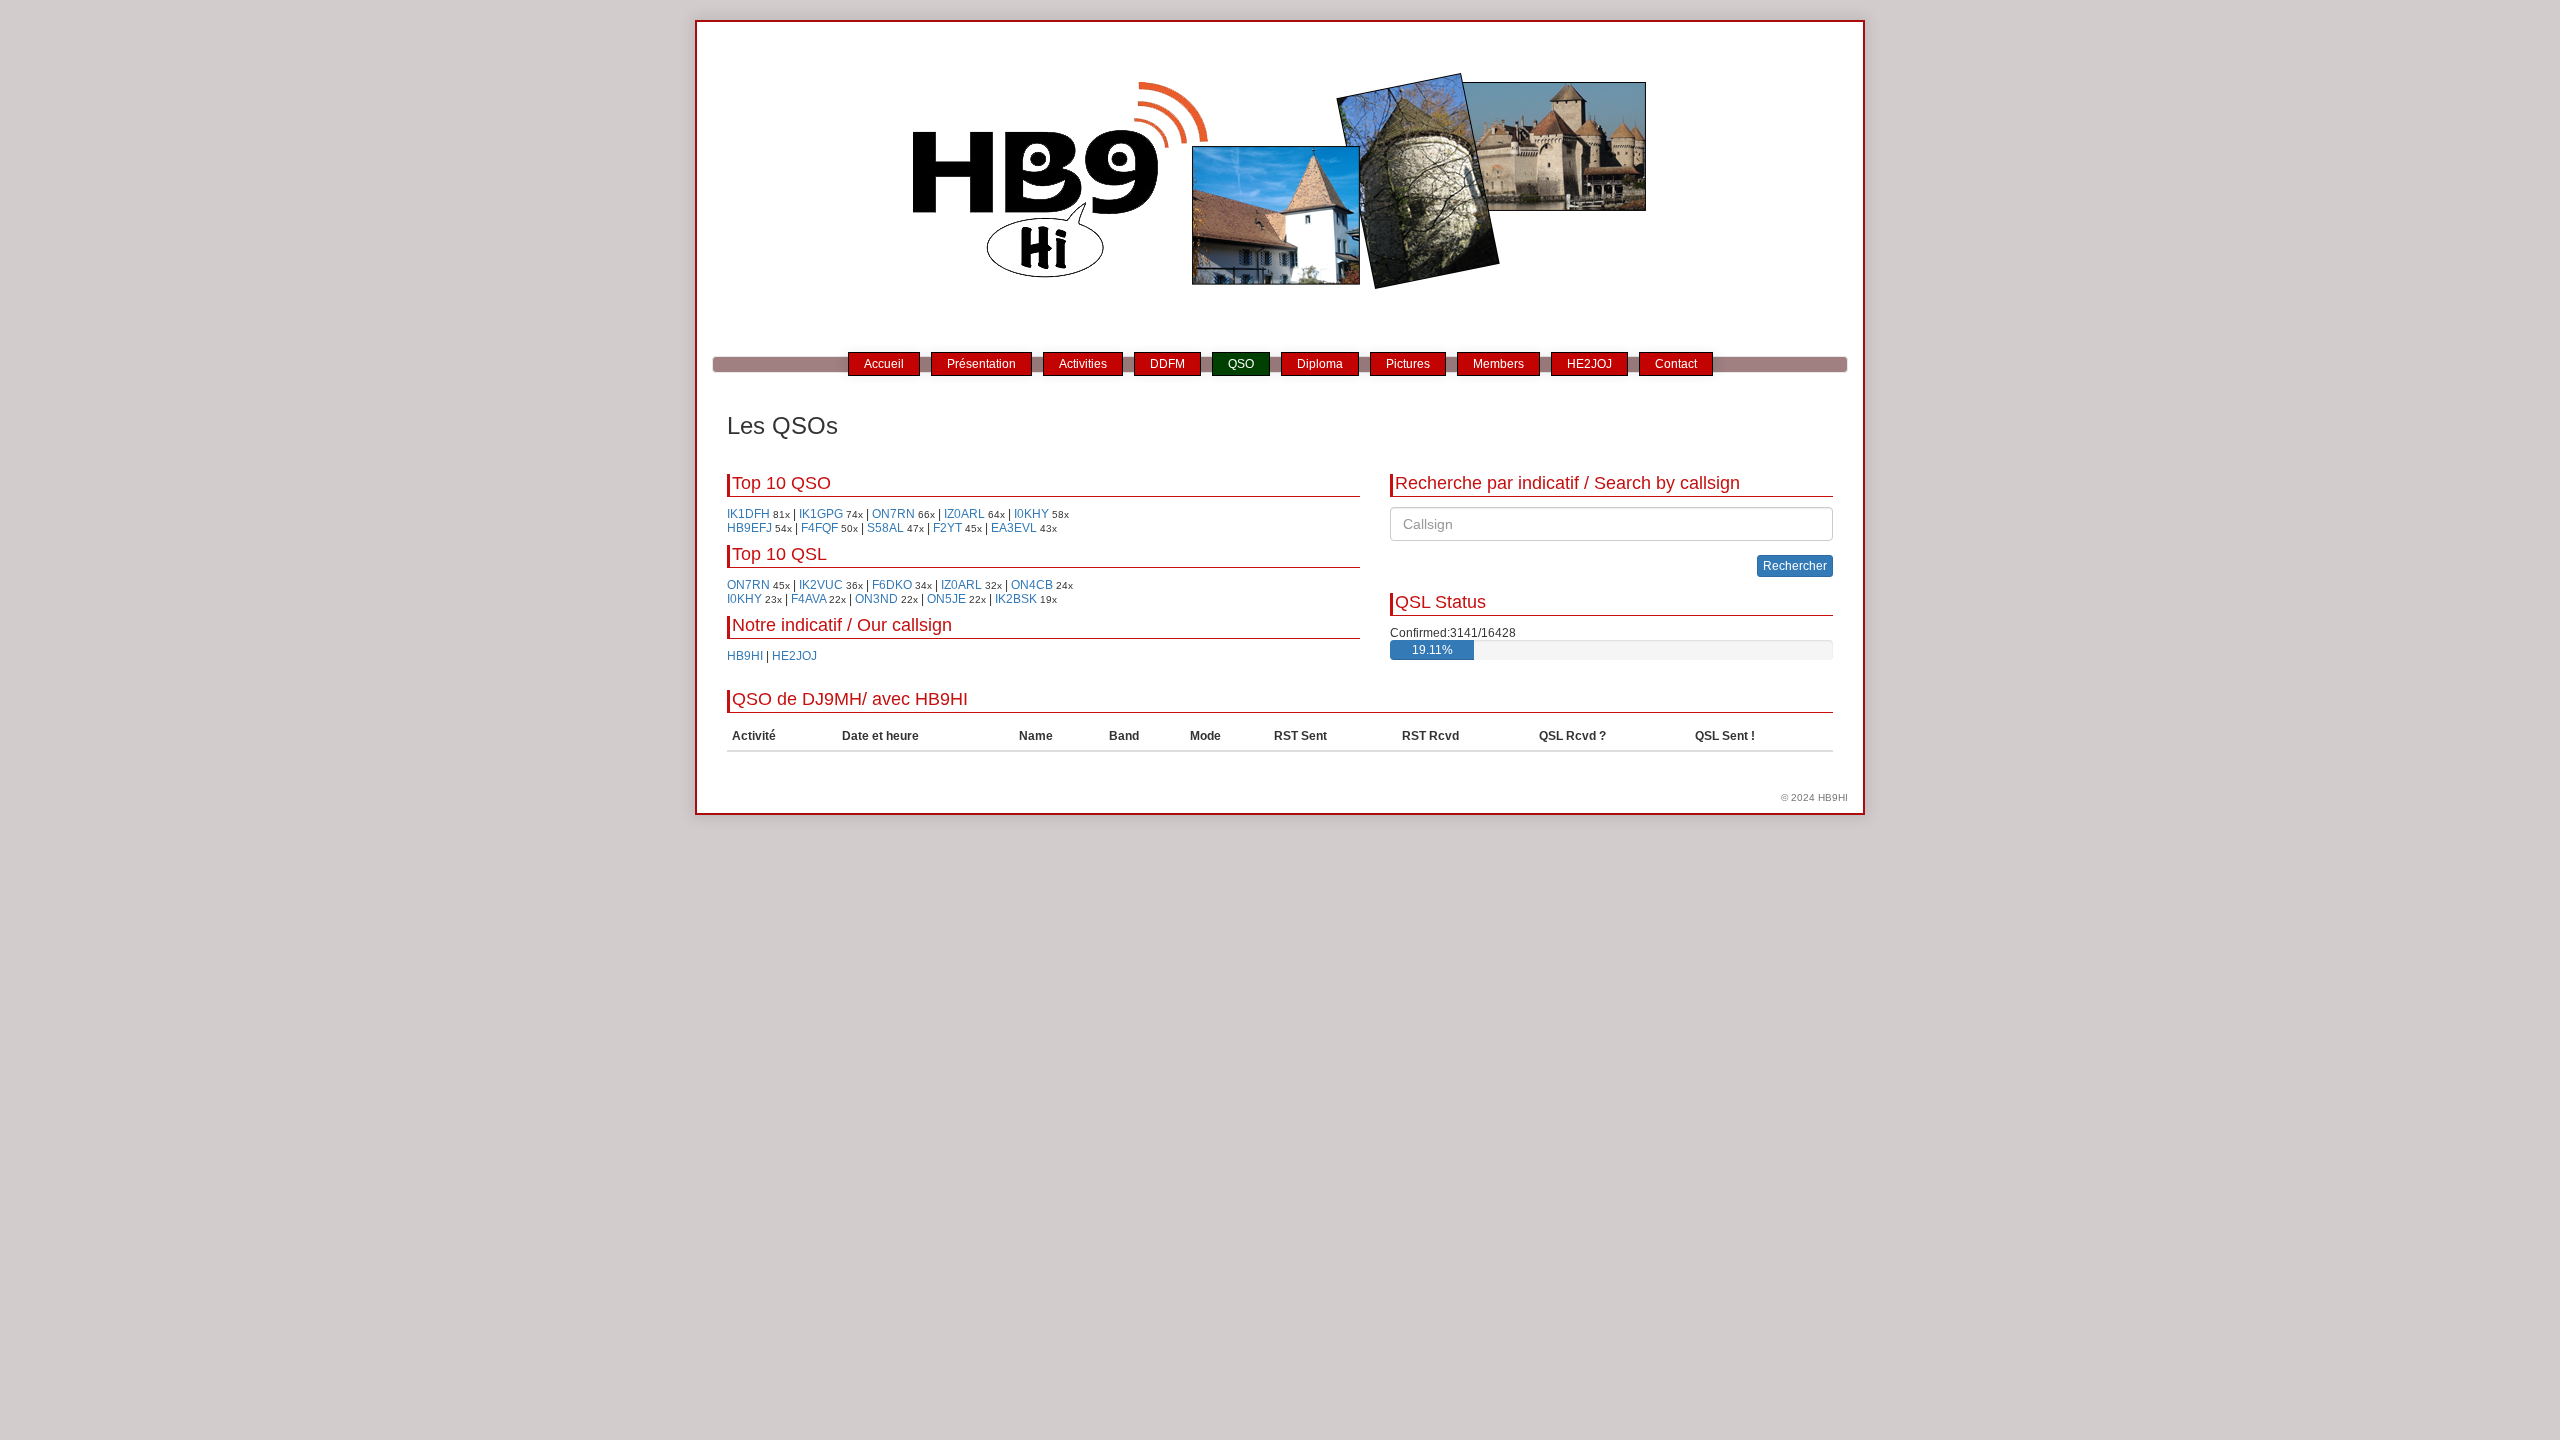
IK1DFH (748, 514)
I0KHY (1031, 514)
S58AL (885, 528)
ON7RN (893, 514)
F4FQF (819, 528)
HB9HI (745, 656)
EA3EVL (1014, 528)
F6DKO (892, 585)
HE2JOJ (1589, 364)
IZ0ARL (964, 514)
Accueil (884, 364)
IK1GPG (821, 514)
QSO (1241, 364)
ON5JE (946, 599)
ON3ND (876, 599)
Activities (1083, 364)
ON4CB (1032, 585)
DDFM (1167, 364)
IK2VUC (821, 585)
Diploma (1320, 364)
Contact (1676, 364)
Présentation (981, 364)
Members (1498, 364)
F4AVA (808, 599)
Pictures (1408, 364)
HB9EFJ (749, 528)
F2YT (947, 528)
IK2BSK (1016, 599)
